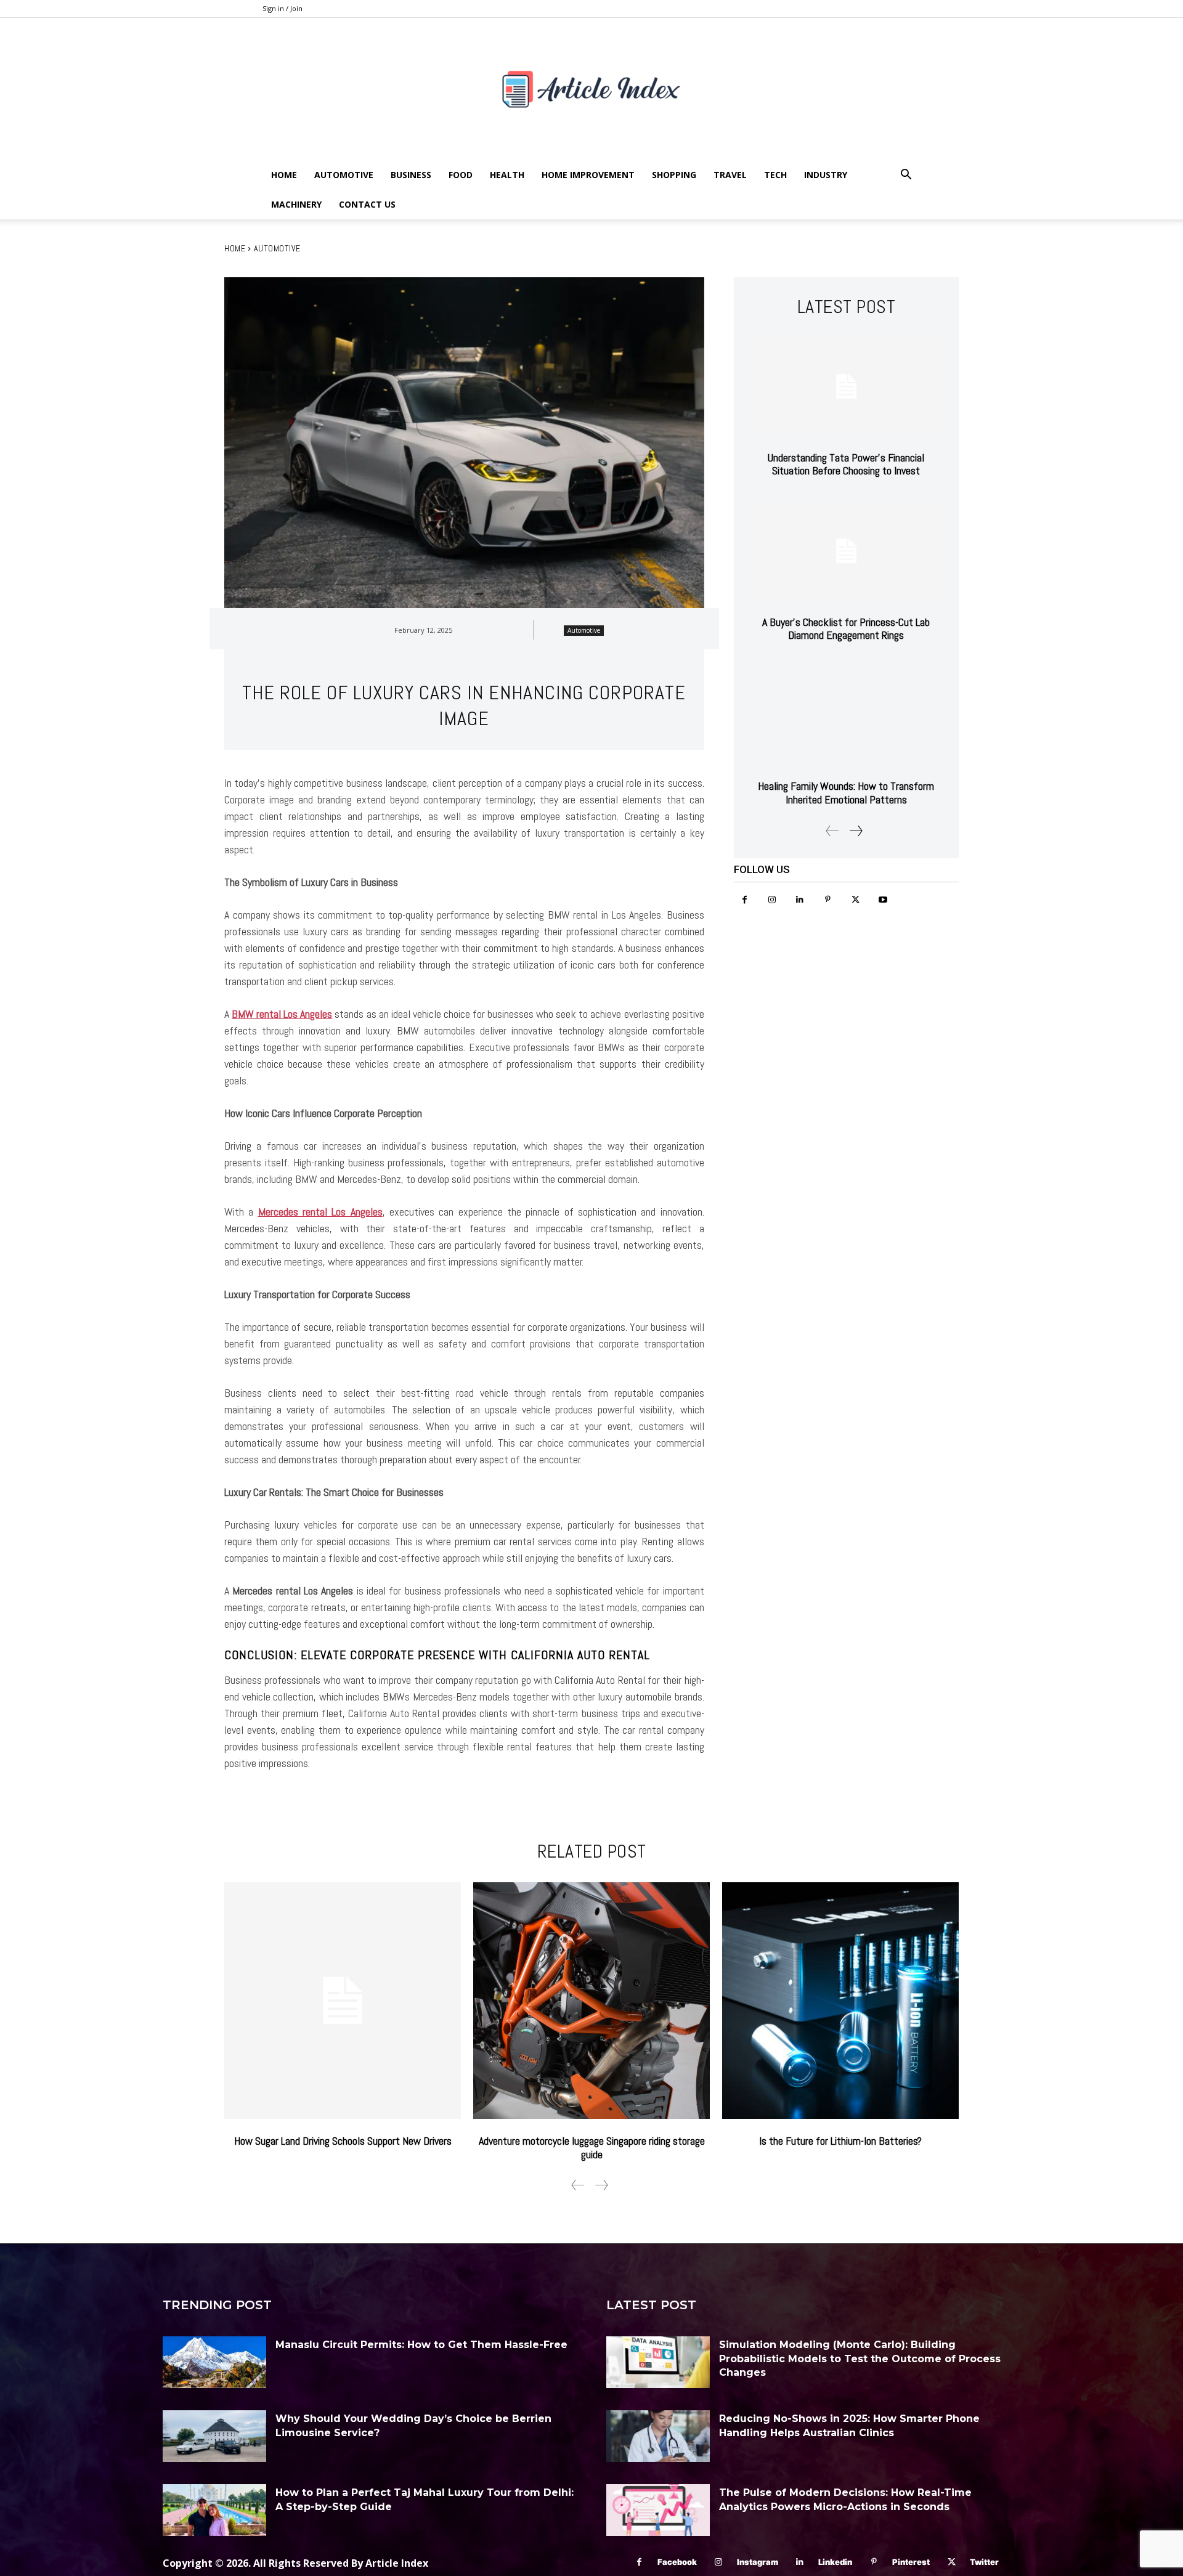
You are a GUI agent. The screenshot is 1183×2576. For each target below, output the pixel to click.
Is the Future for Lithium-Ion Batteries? (840, 2141)
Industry (826, 175)
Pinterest (911, 2562)
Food (461, 175)
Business (411, 175)
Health (507, 175)
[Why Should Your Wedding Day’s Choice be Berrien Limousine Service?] (214, 2436)
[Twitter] (856, 900)
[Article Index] (591, 89)
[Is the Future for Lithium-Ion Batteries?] (840, 2001)
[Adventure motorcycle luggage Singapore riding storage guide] (591, 2001)
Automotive (344, 175)
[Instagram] (772, 900)
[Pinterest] (828, 900)
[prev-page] (832, 831)
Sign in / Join (283, 8)
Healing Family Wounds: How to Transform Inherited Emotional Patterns (846, 793)
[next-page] (856, 831)
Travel (730, 175)
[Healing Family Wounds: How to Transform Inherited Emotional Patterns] (846, 716)
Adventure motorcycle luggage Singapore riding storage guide (592, 2147)
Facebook (677, 2562)
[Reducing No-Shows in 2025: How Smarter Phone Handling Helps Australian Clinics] (658, 2436)
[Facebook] (745, 900)
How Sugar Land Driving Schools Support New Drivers (343, 2141)
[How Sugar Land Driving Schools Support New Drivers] (343, 2001)
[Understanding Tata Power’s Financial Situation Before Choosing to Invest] (846, 387)
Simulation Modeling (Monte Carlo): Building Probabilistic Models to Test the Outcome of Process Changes (860, 2359)
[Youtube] (883, 900)
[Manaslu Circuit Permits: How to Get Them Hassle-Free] (214, 2362)
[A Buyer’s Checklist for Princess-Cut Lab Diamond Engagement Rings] (846, 551)
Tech (775, 175)
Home (284, 175)
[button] (906, 176)
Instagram (758, 2562)
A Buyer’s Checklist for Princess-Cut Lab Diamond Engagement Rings (846, 629)
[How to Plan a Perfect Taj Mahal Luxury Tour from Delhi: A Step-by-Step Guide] (214, 2510)
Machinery (296, 204)
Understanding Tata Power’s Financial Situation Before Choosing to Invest (846, 464)
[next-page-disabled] (601, 2185)
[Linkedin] (800, 900)
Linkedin (835, 2562)
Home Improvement (588, 175)
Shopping (674, 175)
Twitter (984, 2562)
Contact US (367, 204)
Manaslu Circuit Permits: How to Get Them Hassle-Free (421, 2345)
